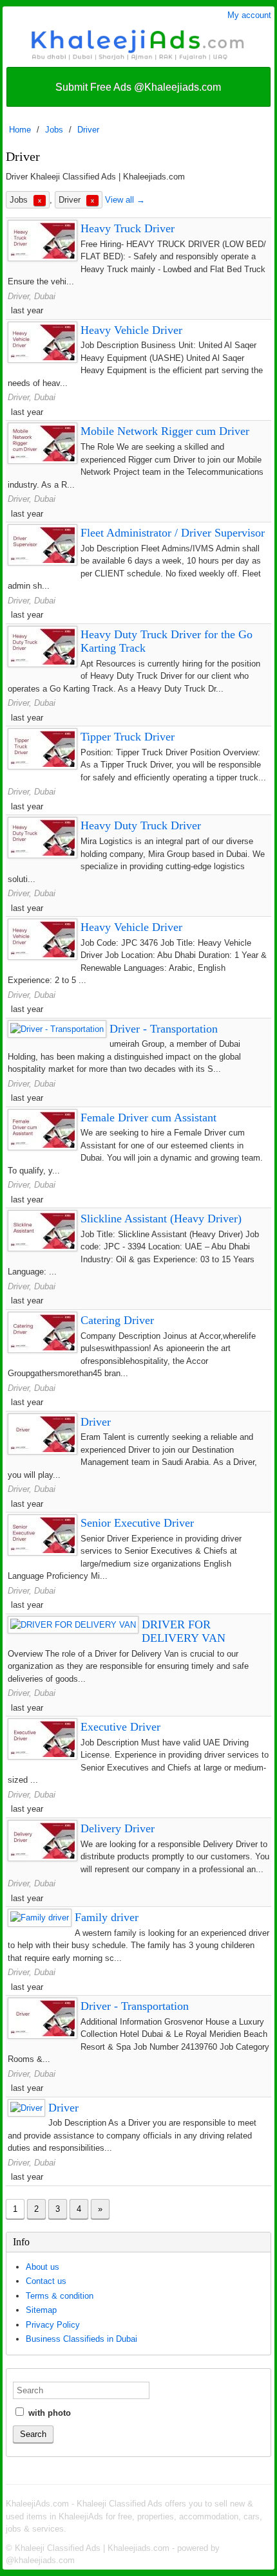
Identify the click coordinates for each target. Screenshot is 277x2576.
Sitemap (41, 2310)
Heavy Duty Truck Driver (141, 825)
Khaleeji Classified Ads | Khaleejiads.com (92, 2548)
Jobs (54, 130)
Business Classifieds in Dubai (81, 2339)
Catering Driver (117, 1320)
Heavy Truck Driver (128, 228)
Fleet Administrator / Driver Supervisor (173, 533)
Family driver (107, 1917)
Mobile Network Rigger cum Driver (165, 431)
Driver (88, 130)
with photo (48, 2413)
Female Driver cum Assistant (148, 1118)
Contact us (46, 2281)
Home (20, 130)
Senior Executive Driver (137, 1523)
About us (43, 2267)
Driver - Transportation (164, 1029)
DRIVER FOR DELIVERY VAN (184, 1632)
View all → (125, 200)
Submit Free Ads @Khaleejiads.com (138, 87)
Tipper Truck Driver (128, 737)
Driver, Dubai (32, 296)
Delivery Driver (118, 1828)
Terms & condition (60, 2296)
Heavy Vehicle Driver (131, 330)
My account (249, 15)
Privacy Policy (53, 2325)
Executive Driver (120, 1727)
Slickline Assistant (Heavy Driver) (161, 1219)
